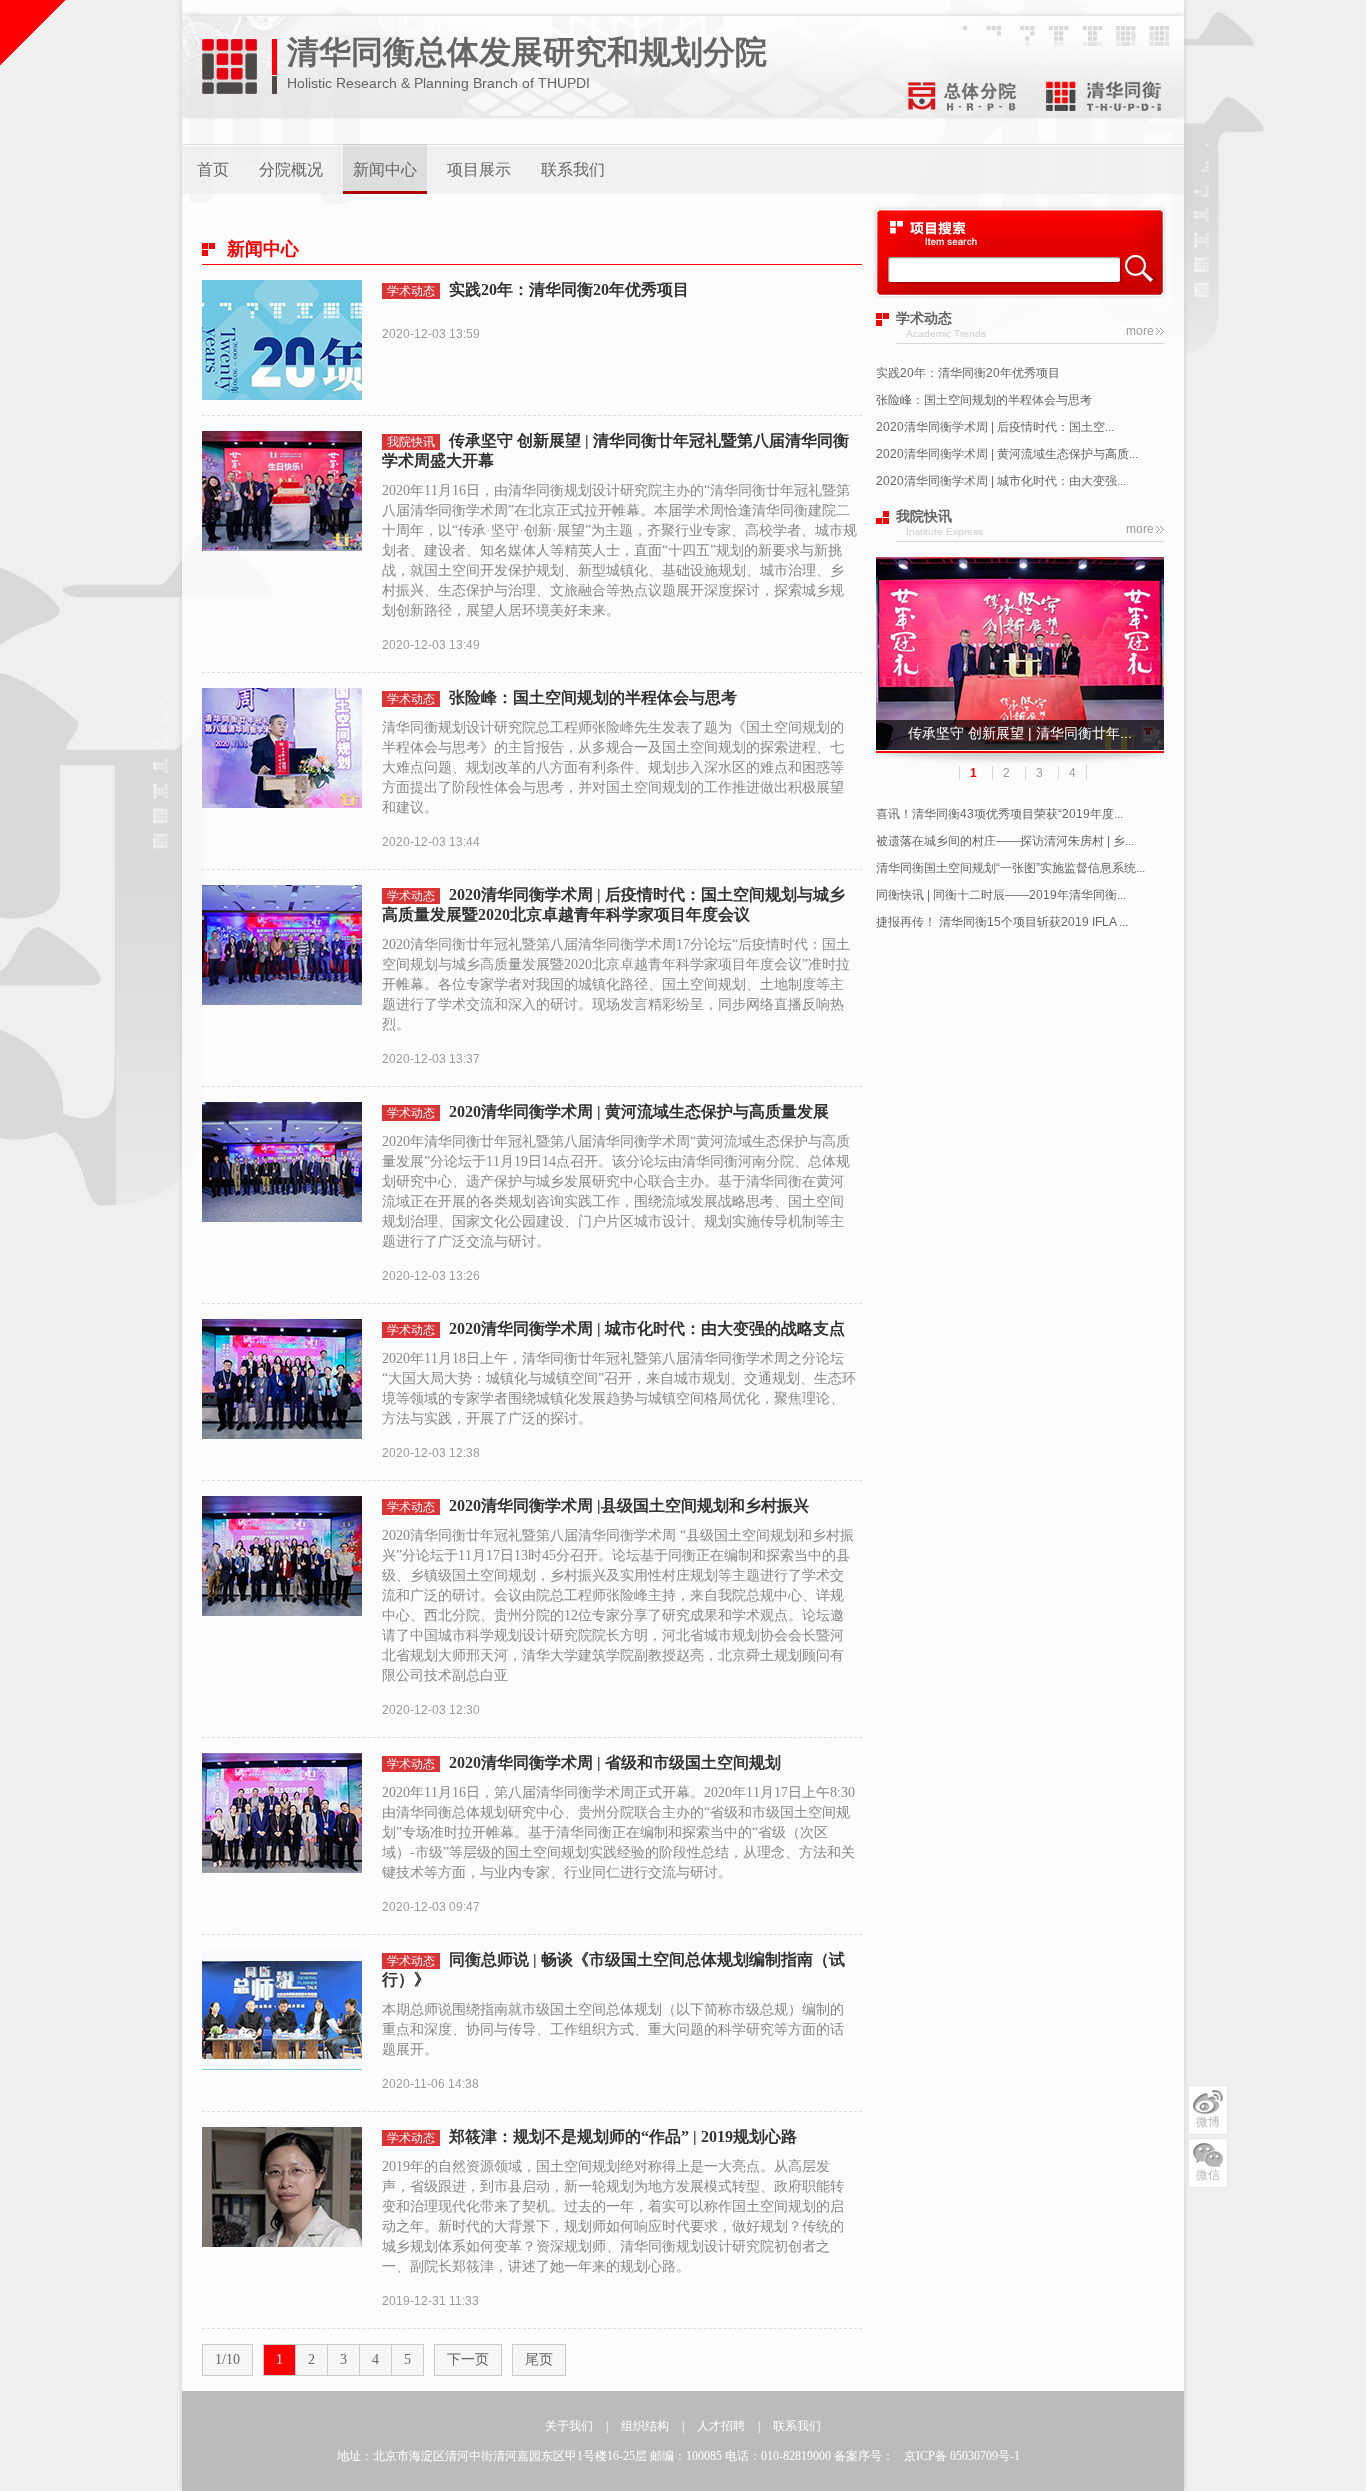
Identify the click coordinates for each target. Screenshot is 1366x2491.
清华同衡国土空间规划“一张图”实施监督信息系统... (1010, 868)
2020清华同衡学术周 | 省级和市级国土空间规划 (615, 1762)
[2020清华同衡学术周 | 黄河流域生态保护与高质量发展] (282, 1209)
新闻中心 (385, 169)
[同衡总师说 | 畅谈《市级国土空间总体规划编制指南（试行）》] (282, 2057)
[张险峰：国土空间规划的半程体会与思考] (282, 795)
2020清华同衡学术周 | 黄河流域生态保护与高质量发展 (639, 1111)
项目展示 (479, 169)
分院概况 (291, 169)
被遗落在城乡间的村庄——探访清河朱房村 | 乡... (1005, 841)
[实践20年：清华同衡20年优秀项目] (282, 387)
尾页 (539, 2359)
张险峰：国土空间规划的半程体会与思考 (984, 400)
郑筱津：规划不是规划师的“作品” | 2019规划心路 (623, 2136)
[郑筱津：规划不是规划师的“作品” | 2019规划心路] (282, 2234)
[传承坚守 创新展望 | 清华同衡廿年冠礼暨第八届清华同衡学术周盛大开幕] (282, 538)
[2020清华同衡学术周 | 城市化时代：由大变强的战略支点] (282, 1426)
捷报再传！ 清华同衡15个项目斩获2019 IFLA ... (1002, 922)
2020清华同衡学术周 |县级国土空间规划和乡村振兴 (629, 1505)
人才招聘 (721, 2426)
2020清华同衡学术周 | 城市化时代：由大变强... (1001, 481)
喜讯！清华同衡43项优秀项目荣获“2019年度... (999, 814)
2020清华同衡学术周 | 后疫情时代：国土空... (995, 427)
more (1140, 331)
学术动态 (411, 291)
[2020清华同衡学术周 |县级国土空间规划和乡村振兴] (282, 1603)
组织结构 (645, 2426)
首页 (213, 169)
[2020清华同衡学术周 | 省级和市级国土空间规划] (282, 1860)
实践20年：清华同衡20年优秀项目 (968, 373)
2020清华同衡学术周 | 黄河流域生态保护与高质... (1007, 454)
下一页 (468, 2359)
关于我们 (569, 2426)
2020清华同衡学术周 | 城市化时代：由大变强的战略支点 (647, 1328)
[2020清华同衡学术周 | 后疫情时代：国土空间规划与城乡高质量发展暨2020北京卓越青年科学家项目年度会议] (282, 992)
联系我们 (573, 169)
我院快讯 (411, 442)
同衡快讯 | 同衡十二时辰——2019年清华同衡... (1001, 895)
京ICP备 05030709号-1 (962, 2456)
